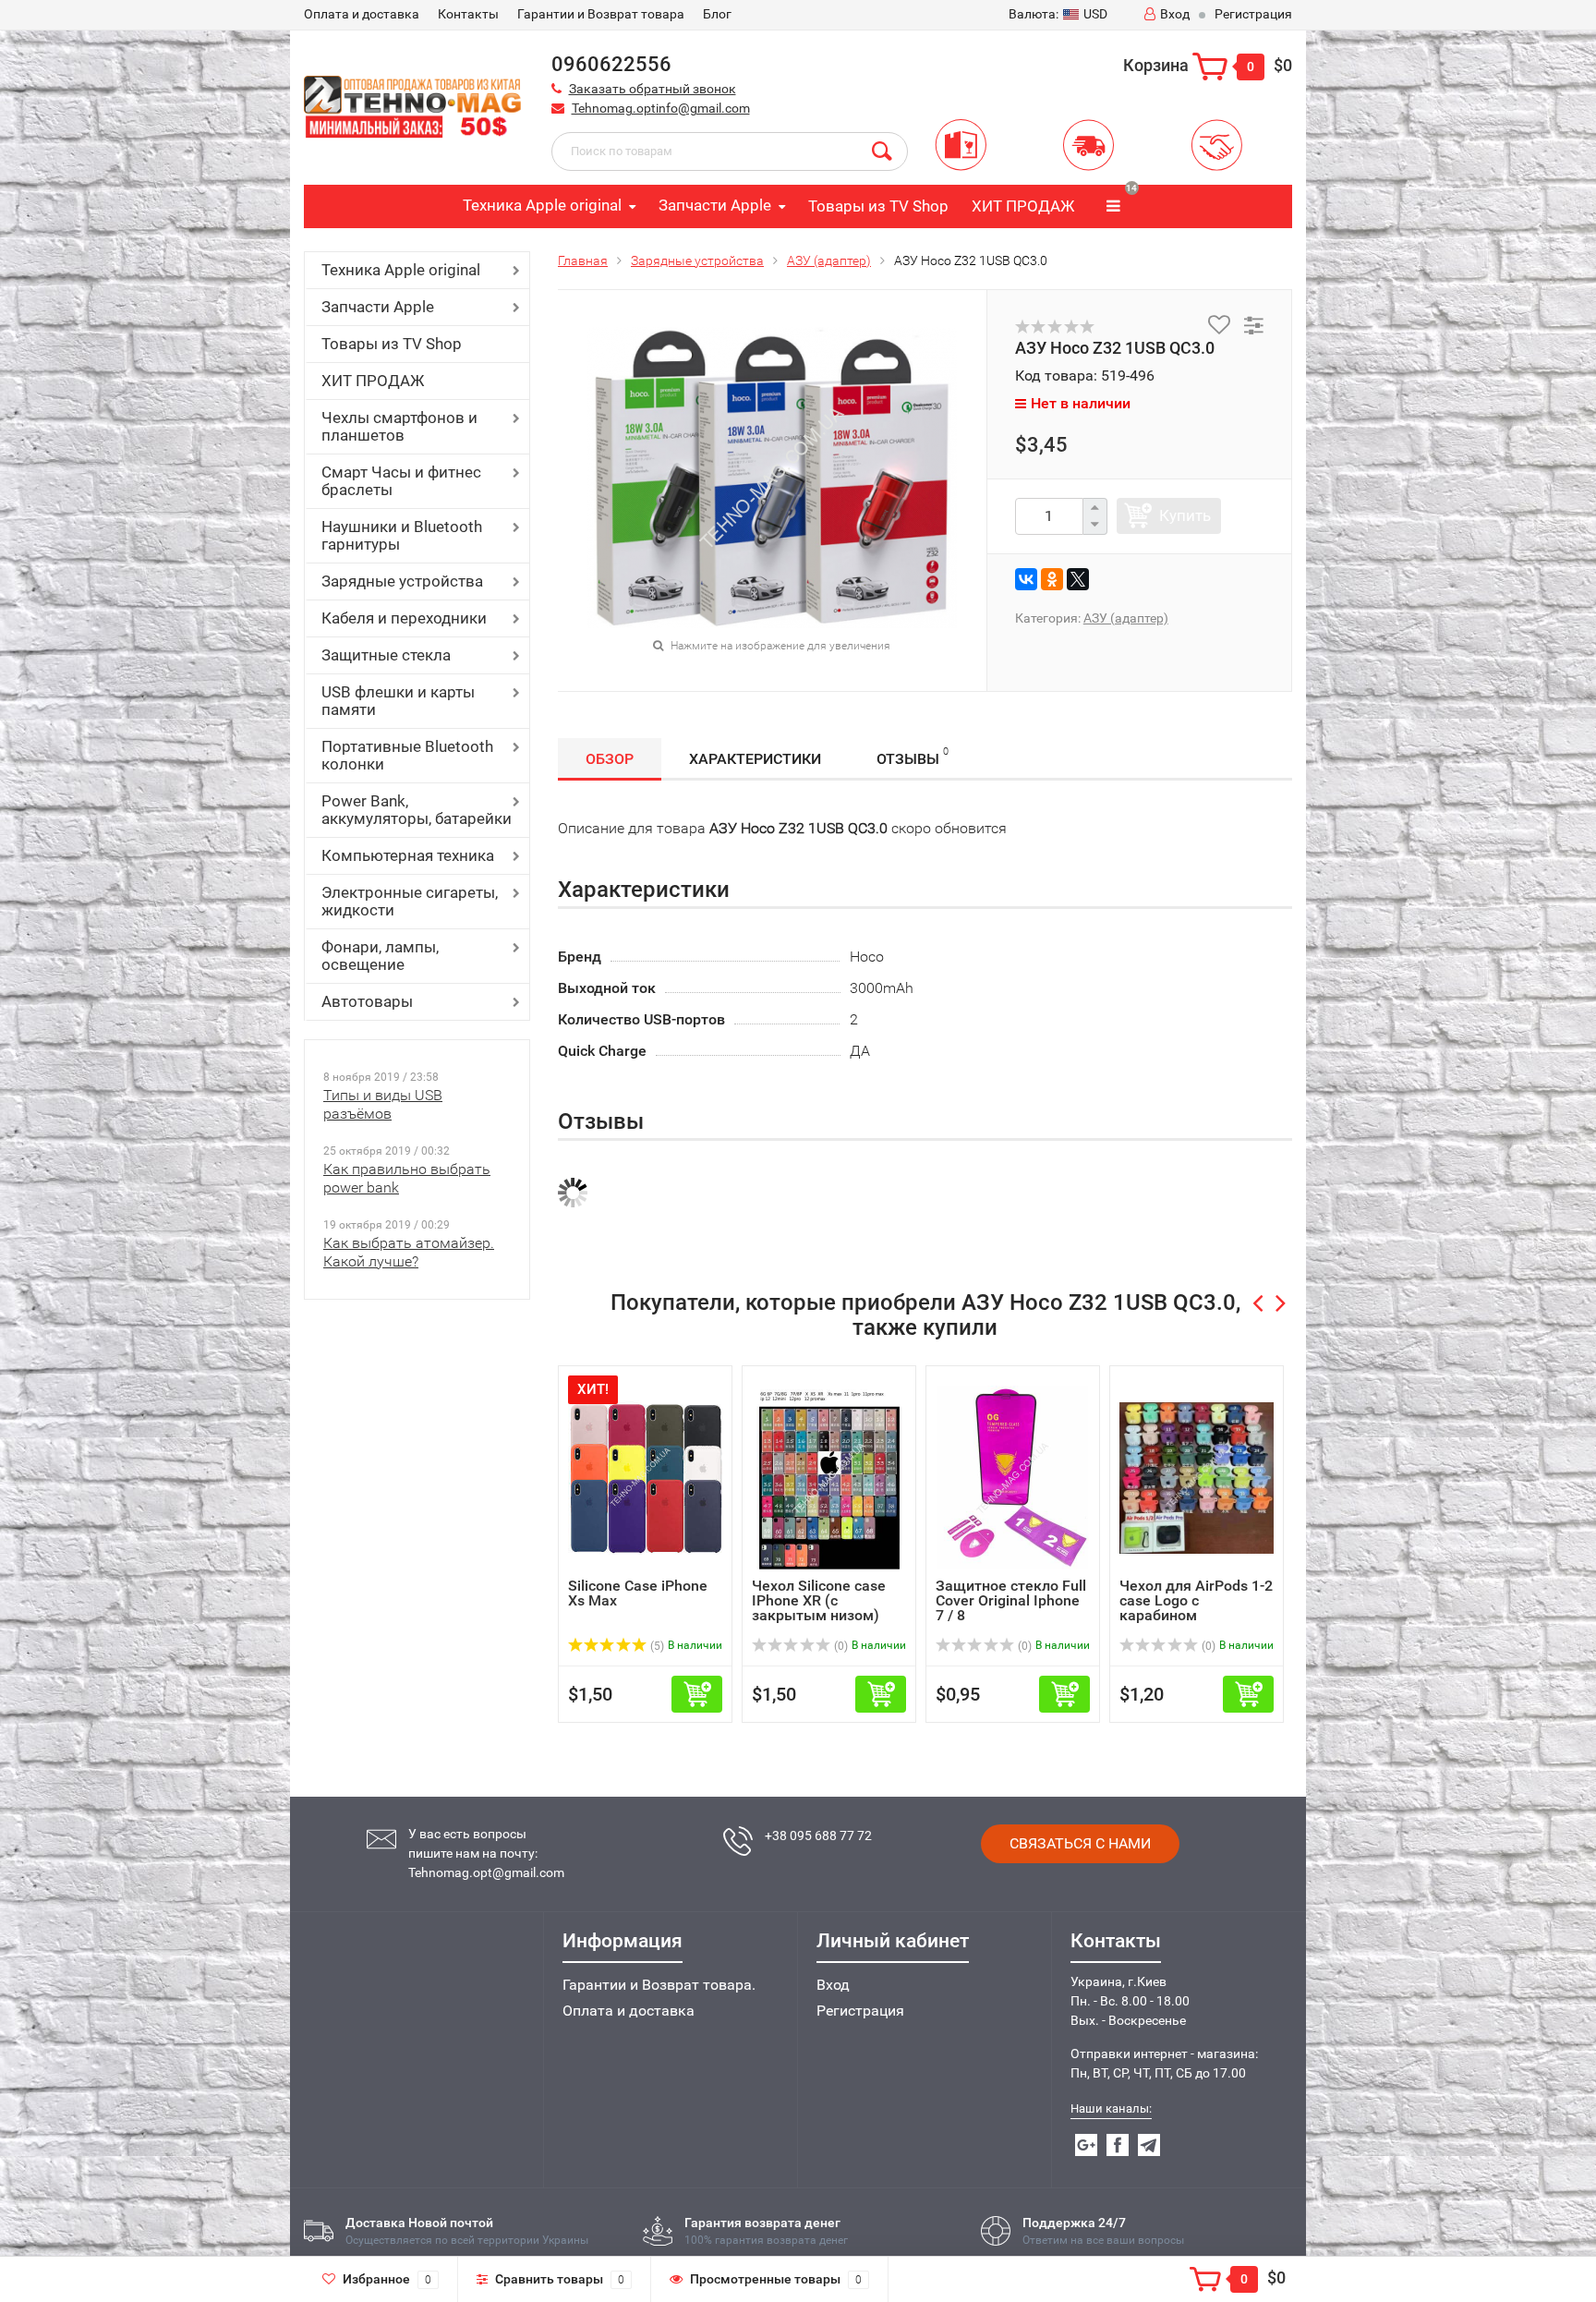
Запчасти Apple (715, 205)
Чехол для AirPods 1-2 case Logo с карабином (1196, 1600)
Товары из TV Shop (878, 206)
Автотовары (367, 1001)
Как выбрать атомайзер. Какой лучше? (409, 1252)
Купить (1185, 515)
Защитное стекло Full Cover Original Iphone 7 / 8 (1011, 1600)
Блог (717, 14)
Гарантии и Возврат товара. (659, 1985)
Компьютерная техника (408, 855)
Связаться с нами (1080, 1843)
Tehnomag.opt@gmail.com (486, 1872)
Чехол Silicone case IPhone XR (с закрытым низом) (819, 1600)
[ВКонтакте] (1026, 579)
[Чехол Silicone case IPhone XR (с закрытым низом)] (829, 1477)
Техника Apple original (542, 205)
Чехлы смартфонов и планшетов (399, 426)
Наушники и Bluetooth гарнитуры (402, 535)
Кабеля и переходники (404, 618)
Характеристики (755, 759)
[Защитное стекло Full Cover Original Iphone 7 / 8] (1013, 1477)
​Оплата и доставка (362, 14)
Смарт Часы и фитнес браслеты (401, 481)
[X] (1078, 579)
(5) (656, 1646)
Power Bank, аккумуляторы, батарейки (417, 810)
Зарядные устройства (402, 581)
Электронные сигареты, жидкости (410, 901)
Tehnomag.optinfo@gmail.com (661, 108)
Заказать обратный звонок (653, 89)
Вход (1175, 14)
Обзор (610, 759)
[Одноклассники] (1052, 579)
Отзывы (913, 757)
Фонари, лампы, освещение (380, 956)
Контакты (468, 14)
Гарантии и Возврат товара (601, 14)
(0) (840, 1646)
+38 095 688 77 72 (818, 1836)
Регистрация (1253, 14)
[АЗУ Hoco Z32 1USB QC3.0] (772, 476)
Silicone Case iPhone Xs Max (638, 1593)
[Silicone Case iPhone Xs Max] (645, 1477)
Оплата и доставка (629, 2011)
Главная (583, 260)
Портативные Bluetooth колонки (407, 755)
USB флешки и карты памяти (398, 701)
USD (1058, 14)
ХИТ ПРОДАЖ (1023, 206)
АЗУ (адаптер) (829, 260)
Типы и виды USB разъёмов (383, 1104)
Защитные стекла (386, 655)
